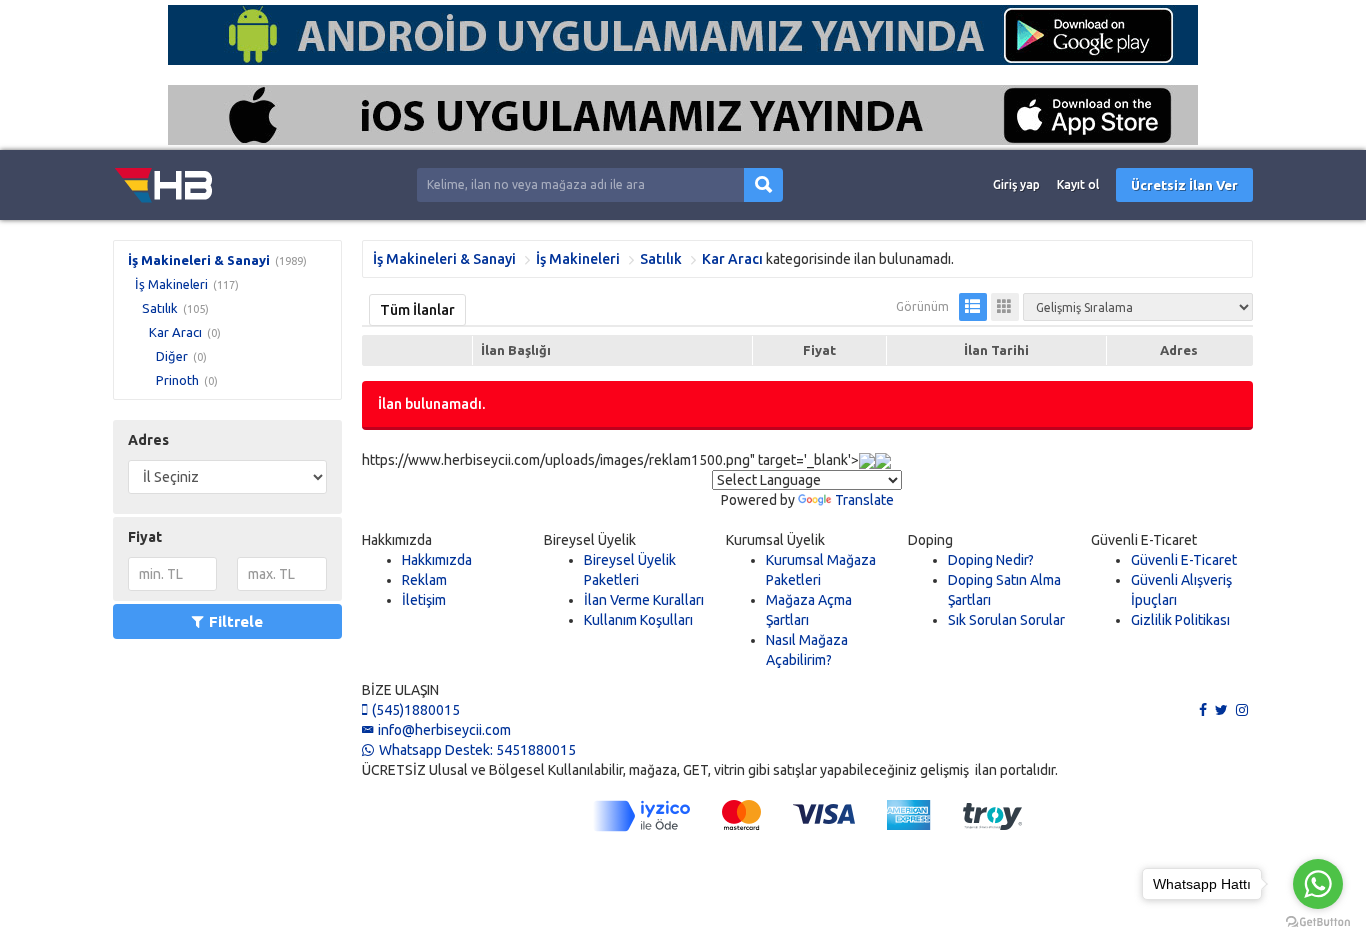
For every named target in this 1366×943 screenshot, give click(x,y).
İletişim (424, 600)
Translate (864, 500)
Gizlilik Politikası (1180, 620)
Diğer (172, 356)
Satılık (160, 308)
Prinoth (177, 380)
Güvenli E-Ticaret (1184, 560)
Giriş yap (1016, 184)
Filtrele (236, 621)
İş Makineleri (171, 284)
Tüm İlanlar (417, 310)
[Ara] (763, 185)
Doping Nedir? (991, 560)
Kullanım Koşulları (638, 620)
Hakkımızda (437, 560)
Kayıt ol (1078, 184)
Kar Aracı (175, 332)
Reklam (424, 580)
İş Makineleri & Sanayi (199, 260)
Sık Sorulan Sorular (1006, 620)
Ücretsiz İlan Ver (1184, 185)
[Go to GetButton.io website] (1318, 922)
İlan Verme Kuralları (644, 600)
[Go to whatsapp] (1318, 884)
